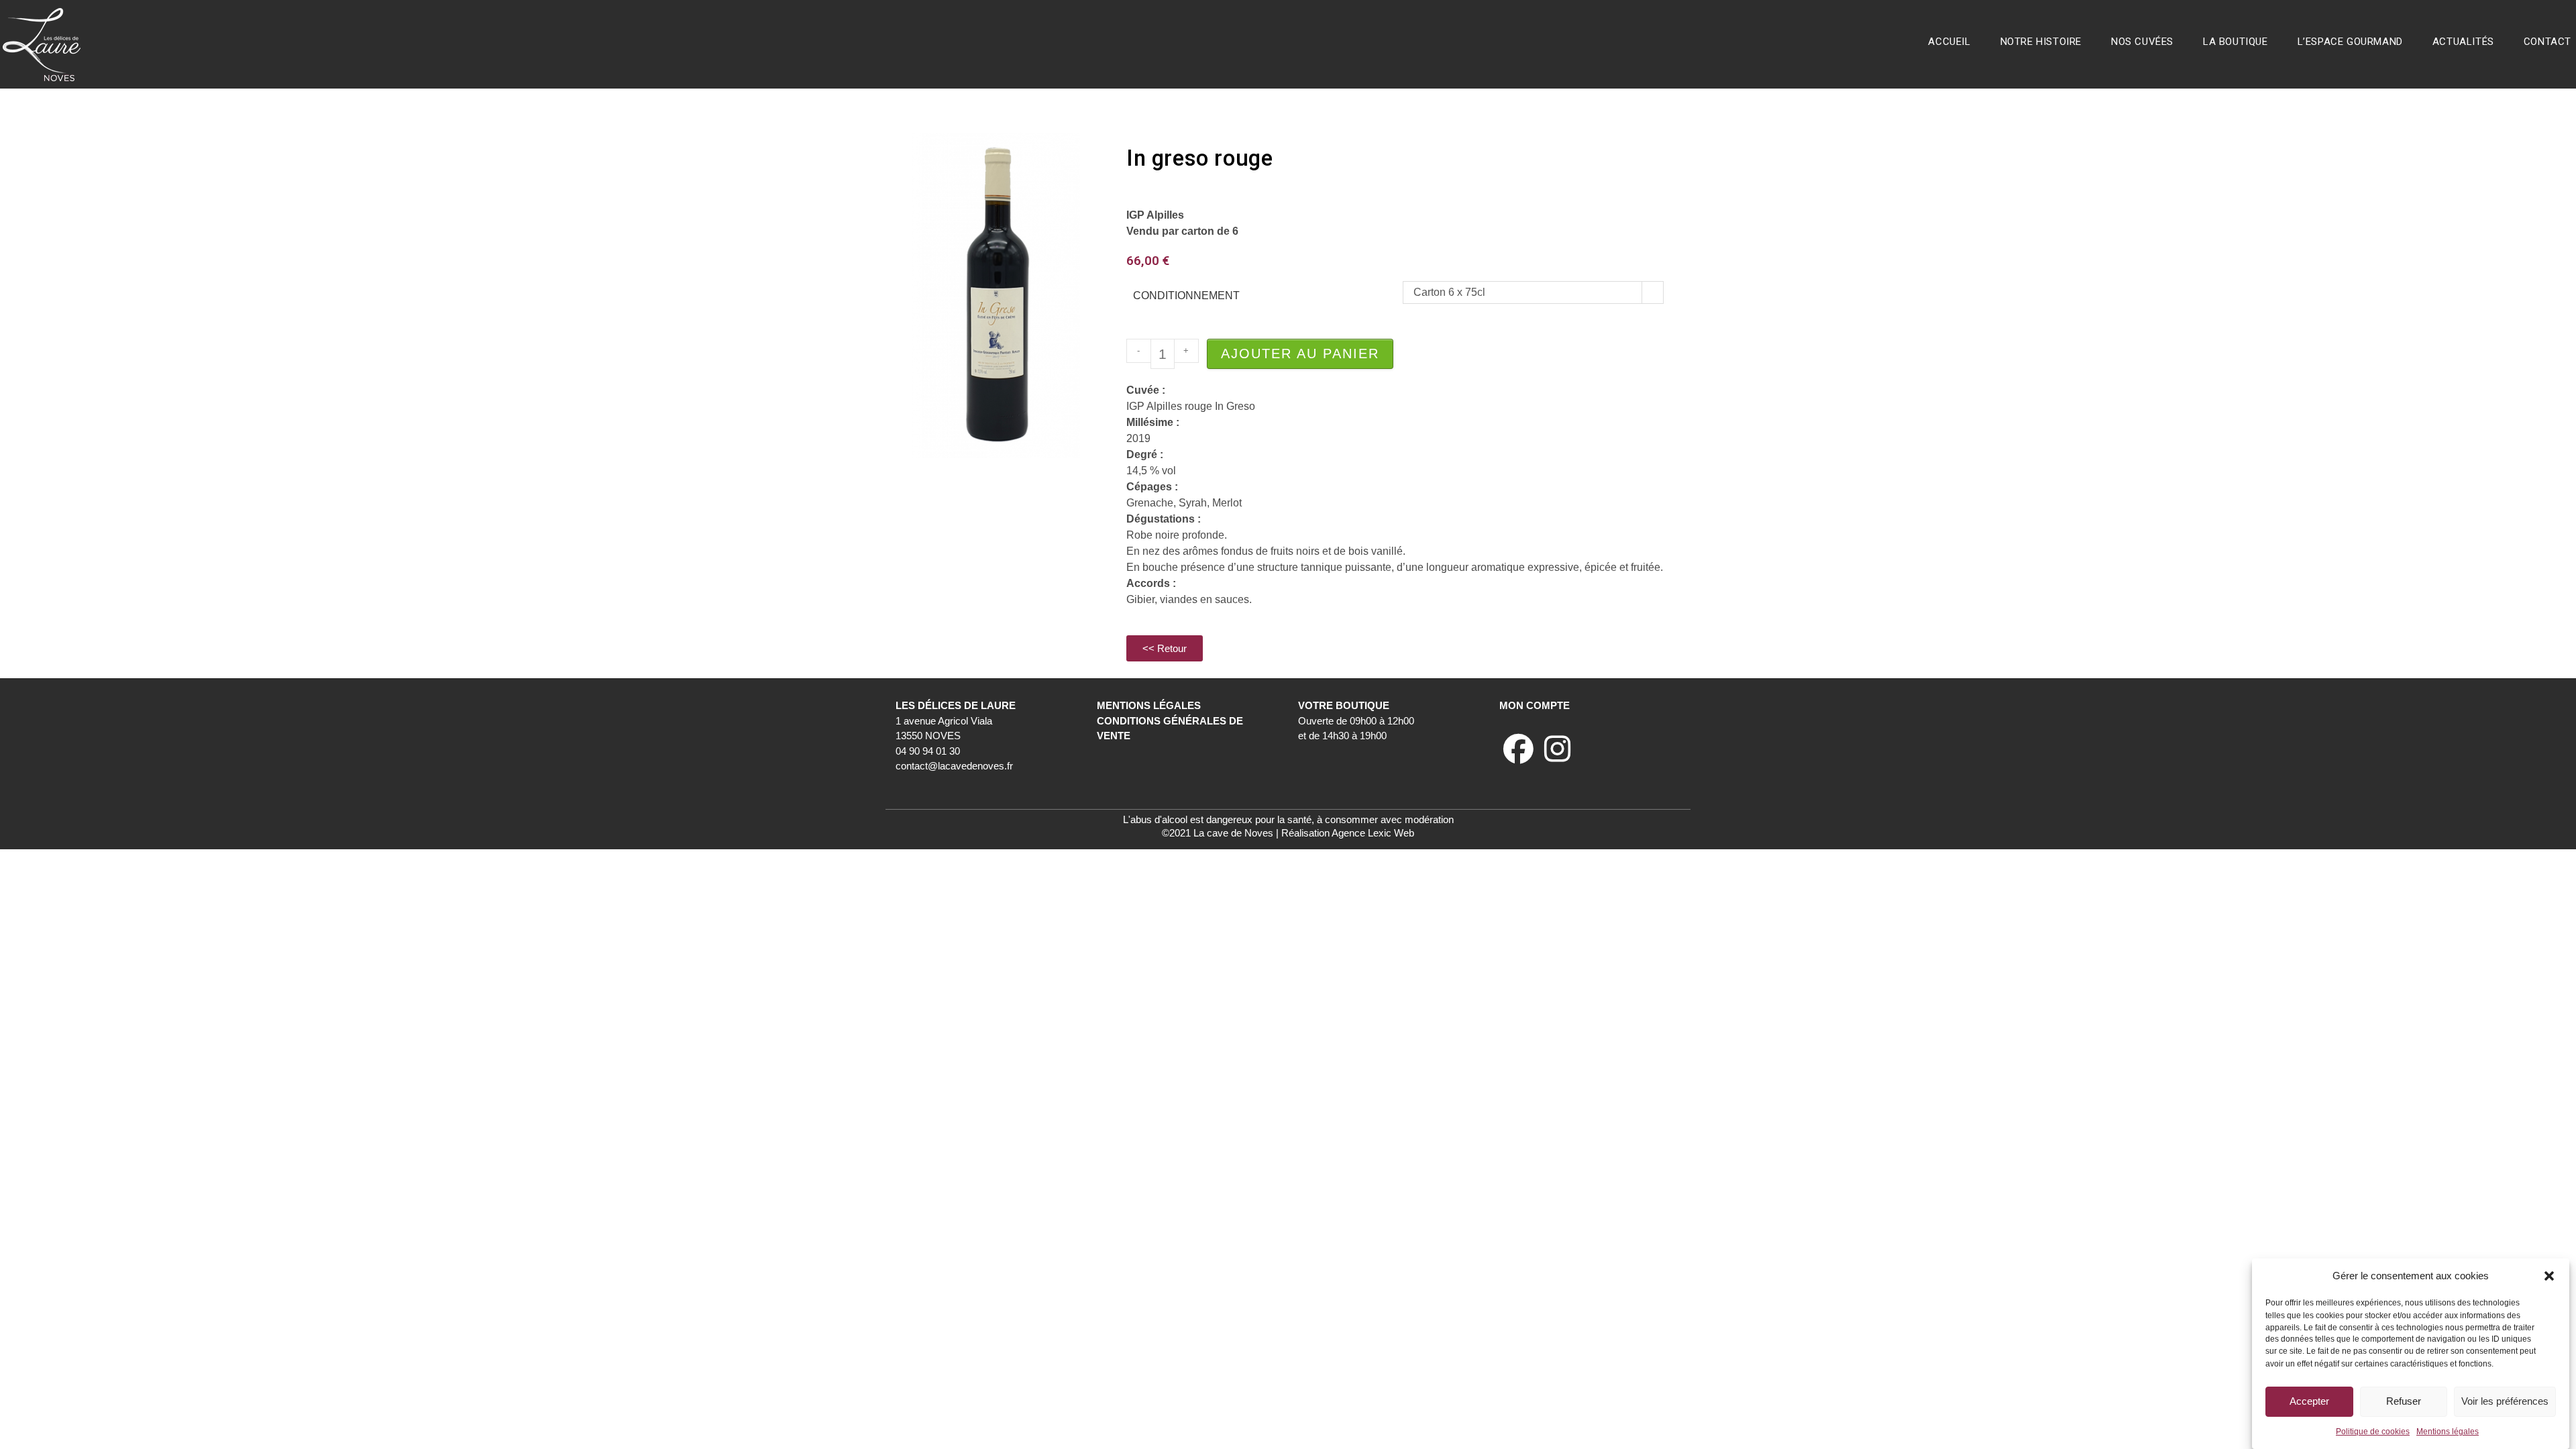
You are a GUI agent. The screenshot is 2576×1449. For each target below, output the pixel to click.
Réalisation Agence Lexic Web (1348, 833)
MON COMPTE (1535, 705)
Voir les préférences (2505, 1401)
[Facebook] (1518, 750)
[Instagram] (1557, 750)
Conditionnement (1186, 296)
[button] (2549, 1276)
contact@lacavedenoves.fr (954, 766)
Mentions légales (2448, 1432)
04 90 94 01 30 (928, 751)
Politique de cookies (2373, 1432)
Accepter (2309, 1401)
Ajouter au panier (1300, 354)
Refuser (2404, 1401)
